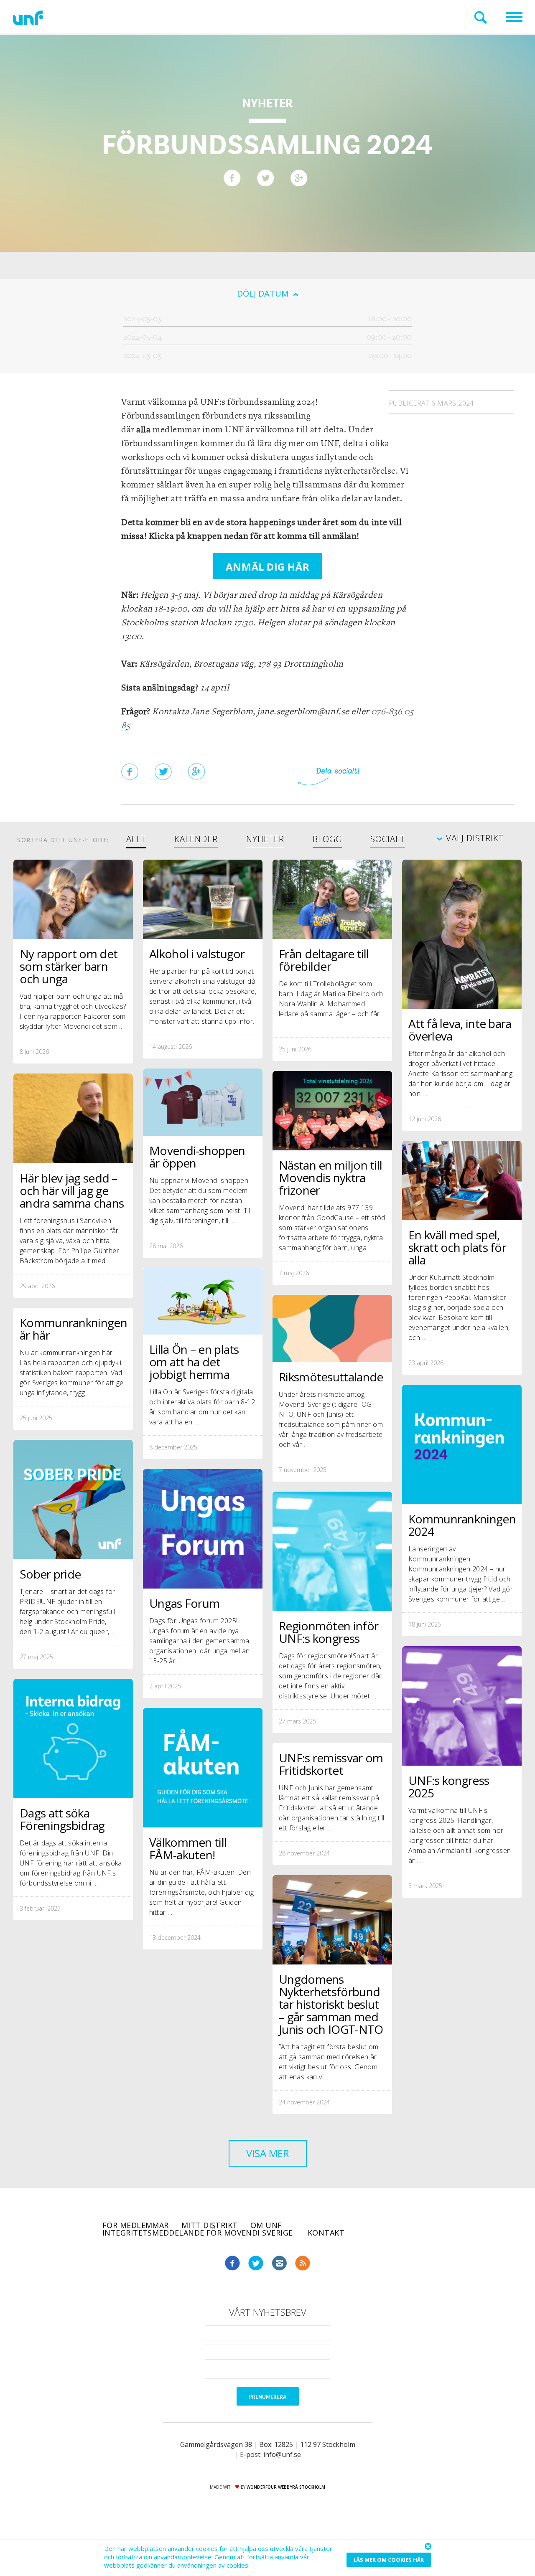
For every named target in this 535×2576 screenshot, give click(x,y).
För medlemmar (136, 2225)
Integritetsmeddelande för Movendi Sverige (199, 2233)
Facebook (232, 2263)
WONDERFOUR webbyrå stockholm (286, 2487)
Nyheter (265, 840)
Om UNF (266, 2225)
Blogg (327, 840)
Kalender (196, 840)
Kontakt (326, 2233)
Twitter (256, 2263)
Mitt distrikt (210, 2225)
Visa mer (268, 2153)
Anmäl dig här (267, 567)
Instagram (279, 2263)
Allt (136, 840)
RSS (303, 2263)
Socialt (388, 840)
